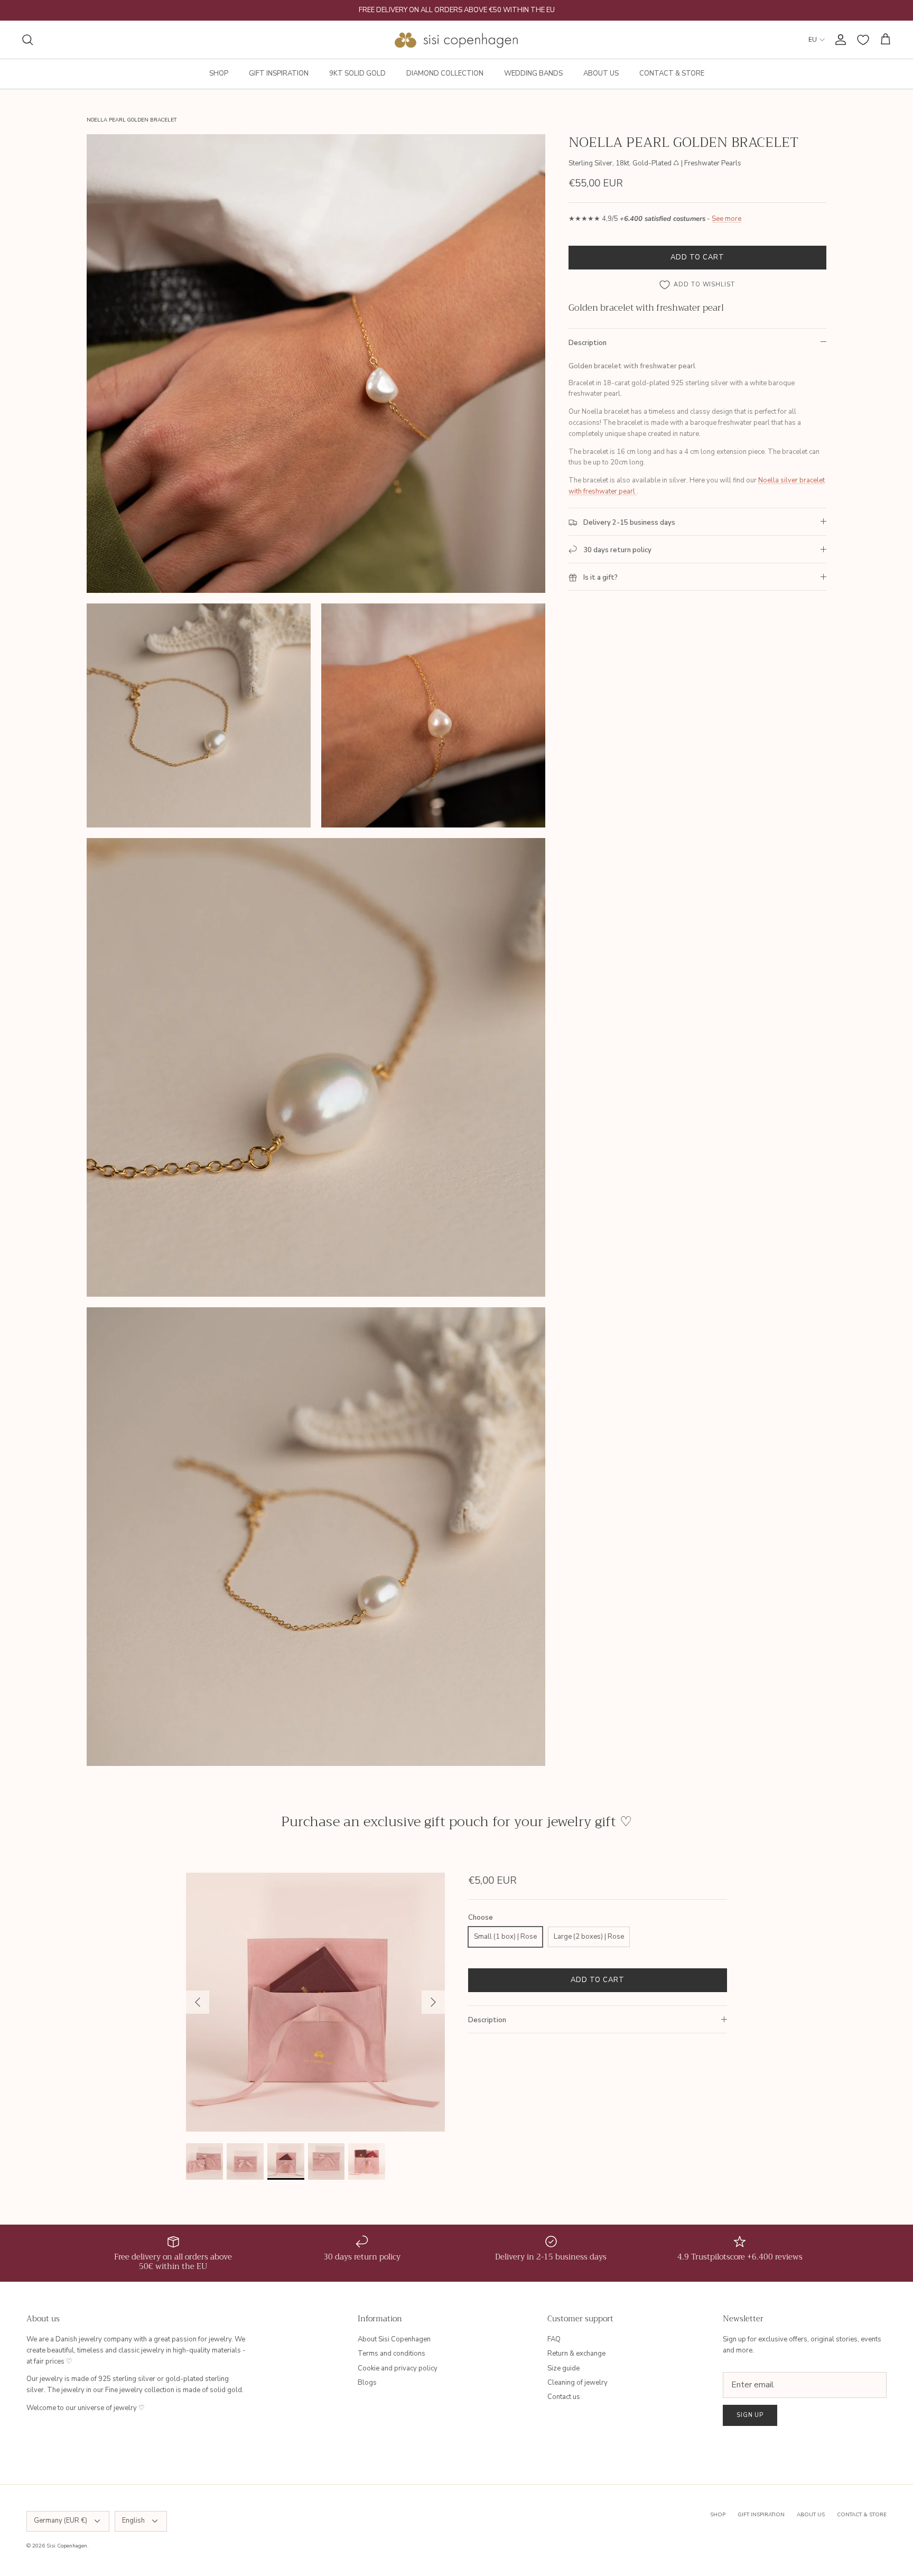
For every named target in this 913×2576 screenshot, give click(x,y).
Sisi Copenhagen (67, 2546)
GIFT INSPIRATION (279, 73)
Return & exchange (576, 2354)
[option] (315, 2002)
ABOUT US (601, 73)
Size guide (563, 2368)
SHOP (219, 73)
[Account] (839, 40)
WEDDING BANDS (533, 73)
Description (588, 343)
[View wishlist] (863, 40)
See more (726, 219)
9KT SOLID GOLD (357, 73)
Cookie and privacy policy (398, 2368)
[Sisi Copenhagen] (457, 40)
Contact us (564, 2397)
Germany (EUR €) (60, 2521)
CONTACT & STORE (672, 73)
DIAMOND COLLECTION (445, 73)
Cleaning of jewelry (577, 2383)
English (133, 2521)
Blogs (367, 2383)
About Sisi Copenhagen (394, 2339)
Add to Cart (697, 257)
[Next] (433, 2002)
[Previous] (198, 2002)
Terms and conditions (392, 2354)
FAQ (554, 2339)
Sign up (750, 2415)
